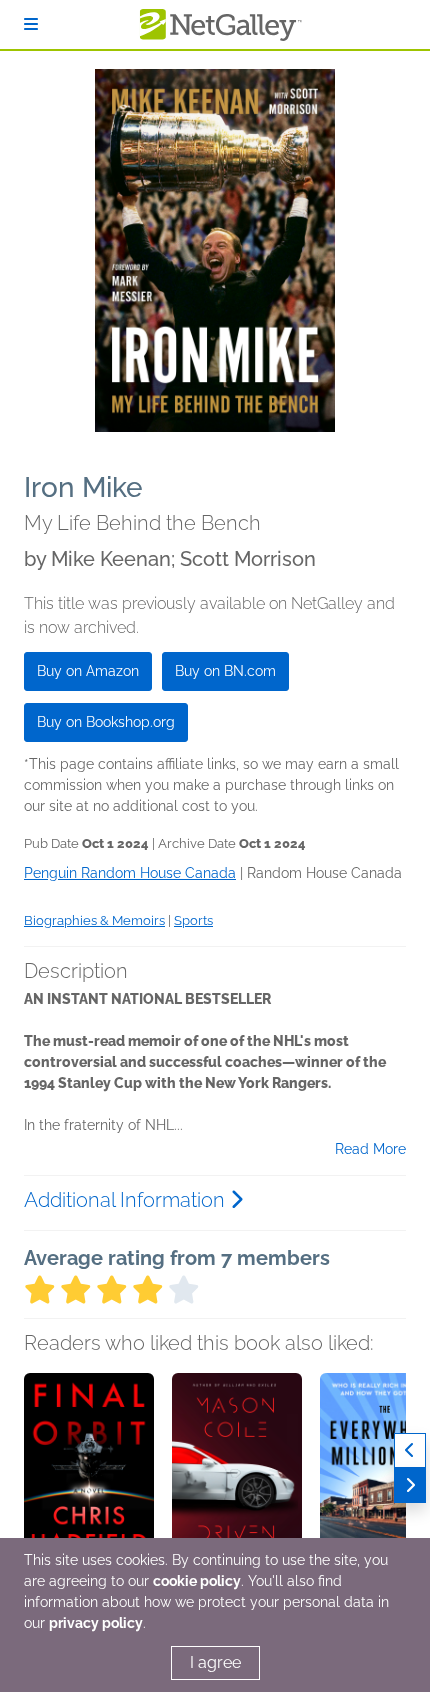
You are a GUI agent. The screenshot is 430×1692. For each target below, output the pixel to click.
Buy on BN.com (225, 671)
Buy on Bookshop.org (106, 722)
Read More (370, 1149)
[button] (89, 1478)
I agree (215, 1662)
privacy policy (96, 1623)
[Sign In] (31, 24)
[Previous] (410, 1450)
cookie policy (197, 1581)
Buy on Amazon (88, 671)
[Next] (410, 1485)
